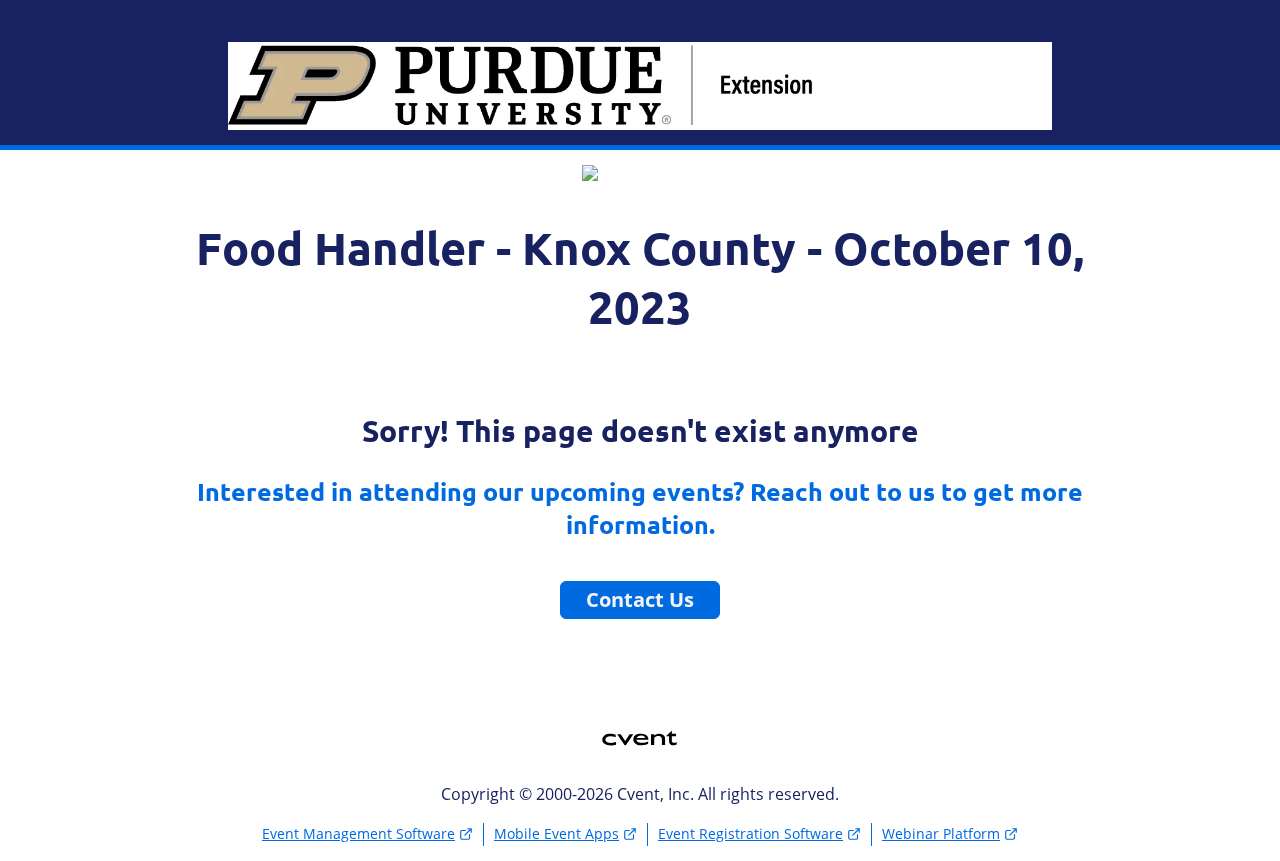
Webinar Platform (941, 833)
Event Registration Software (750, 833)
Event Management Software (358, 833)
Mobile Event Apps (556, 833)
